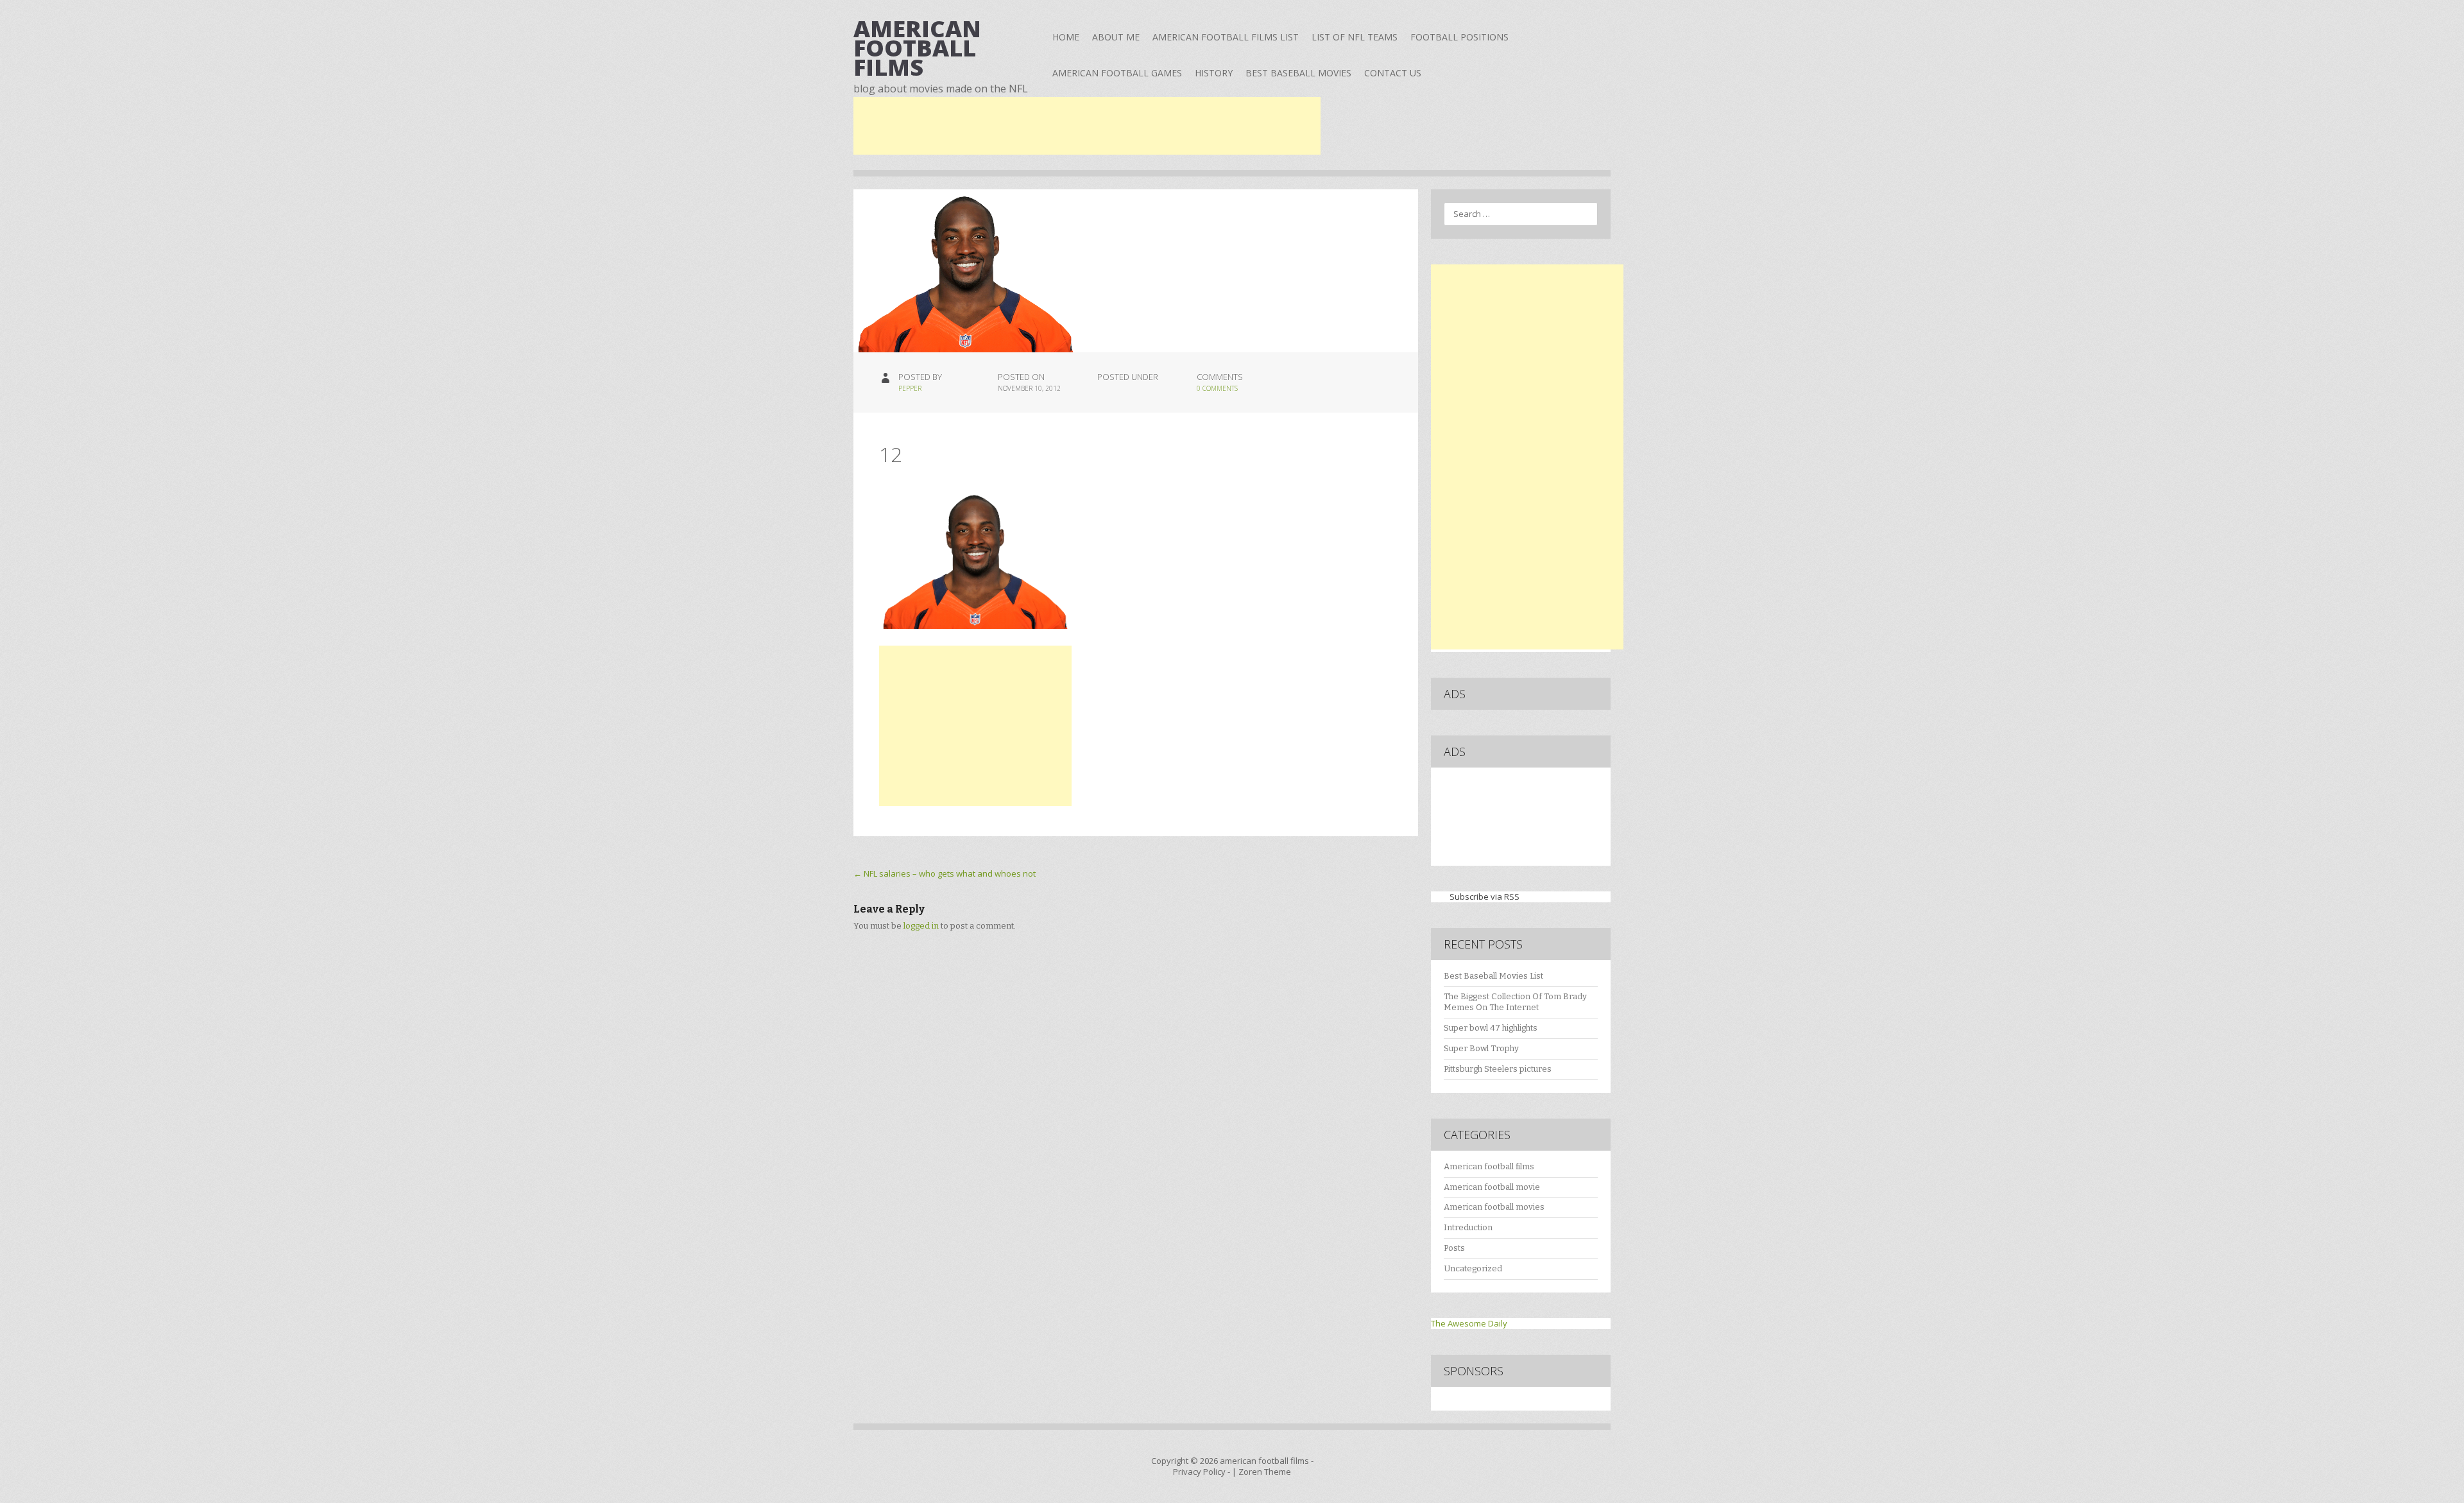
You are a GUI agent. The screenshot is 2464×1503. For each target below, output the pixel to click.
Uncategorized (1473, 1268)
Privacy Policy (1199, 1472)
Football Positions (1459, 37)
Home (1066, 37)
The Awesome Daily (1469, 1323)
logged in (921, 926)
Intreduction (1468, 1227)
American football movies (1494, 1207)
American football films (1489, 1166)
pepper (910, 388)
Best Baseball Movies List (1493, 976)
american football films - (1267, 1461)
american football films (917, 48)
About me (1116, 37)
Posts (1454, 1248)
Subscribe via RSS (1484, 897)
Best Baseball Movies (1298, 73)
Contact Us (1393, 73)
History (1214, 73)
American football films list (1226, 37)
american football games (1117, 73)
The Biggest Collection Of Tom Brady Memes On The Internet (1515, 1002)
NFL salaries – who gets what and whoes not (945, 873)
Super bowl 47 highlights (1491, 1028)
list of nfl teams (1355, 37)
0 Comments (1217, 388)
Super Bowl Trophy (1481, 1048)
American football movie (1492, 1187)
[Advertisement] (1087, 126)
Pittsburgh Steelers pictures (1498, 1069)
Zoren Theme (1265, 1472)
